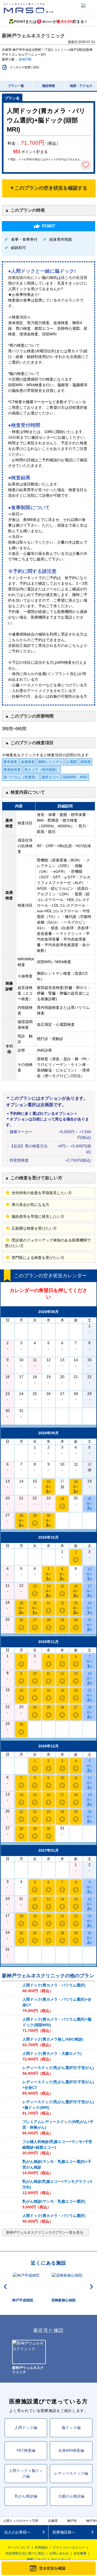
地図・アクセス (81, 86)
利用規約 (41, 2547)
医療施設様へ (64, 2532)
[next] (92, 2287)
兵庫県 (53, 2521)
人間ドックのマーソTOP (21, 2521)
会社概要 (80, 2553)
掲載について (36, 2559)
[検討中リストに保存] (86, 165)
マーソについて (19, 2547)
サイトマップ (61, 2559)
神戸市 (72, 2521)
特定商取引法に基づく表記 (25, 2553)
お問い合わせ (59, 2553)
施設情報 (48, 86)
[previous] (5, 2287)
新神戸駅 (25, 59)
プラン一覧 (16, 86)
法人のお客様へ (17, 2532)
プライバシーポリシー (69, 2547)
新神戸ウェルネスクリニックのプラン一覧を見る (45, 2232)
